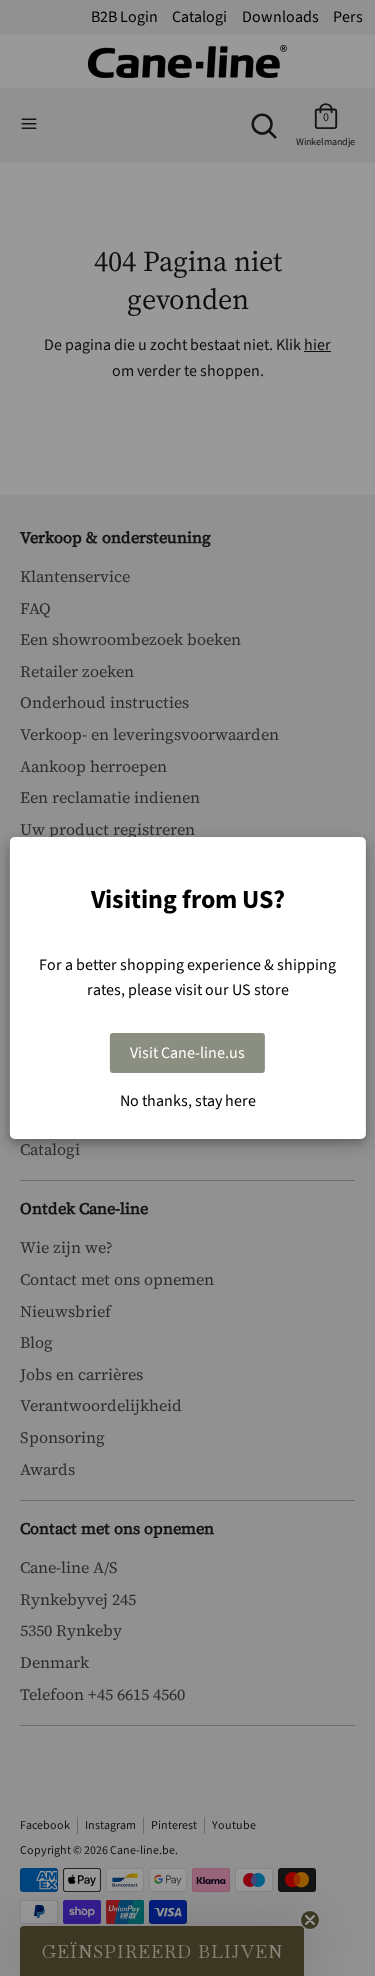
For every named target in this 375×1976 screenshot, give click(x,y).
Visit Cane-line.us (187, 1053)
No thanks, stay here (188, 1101)
